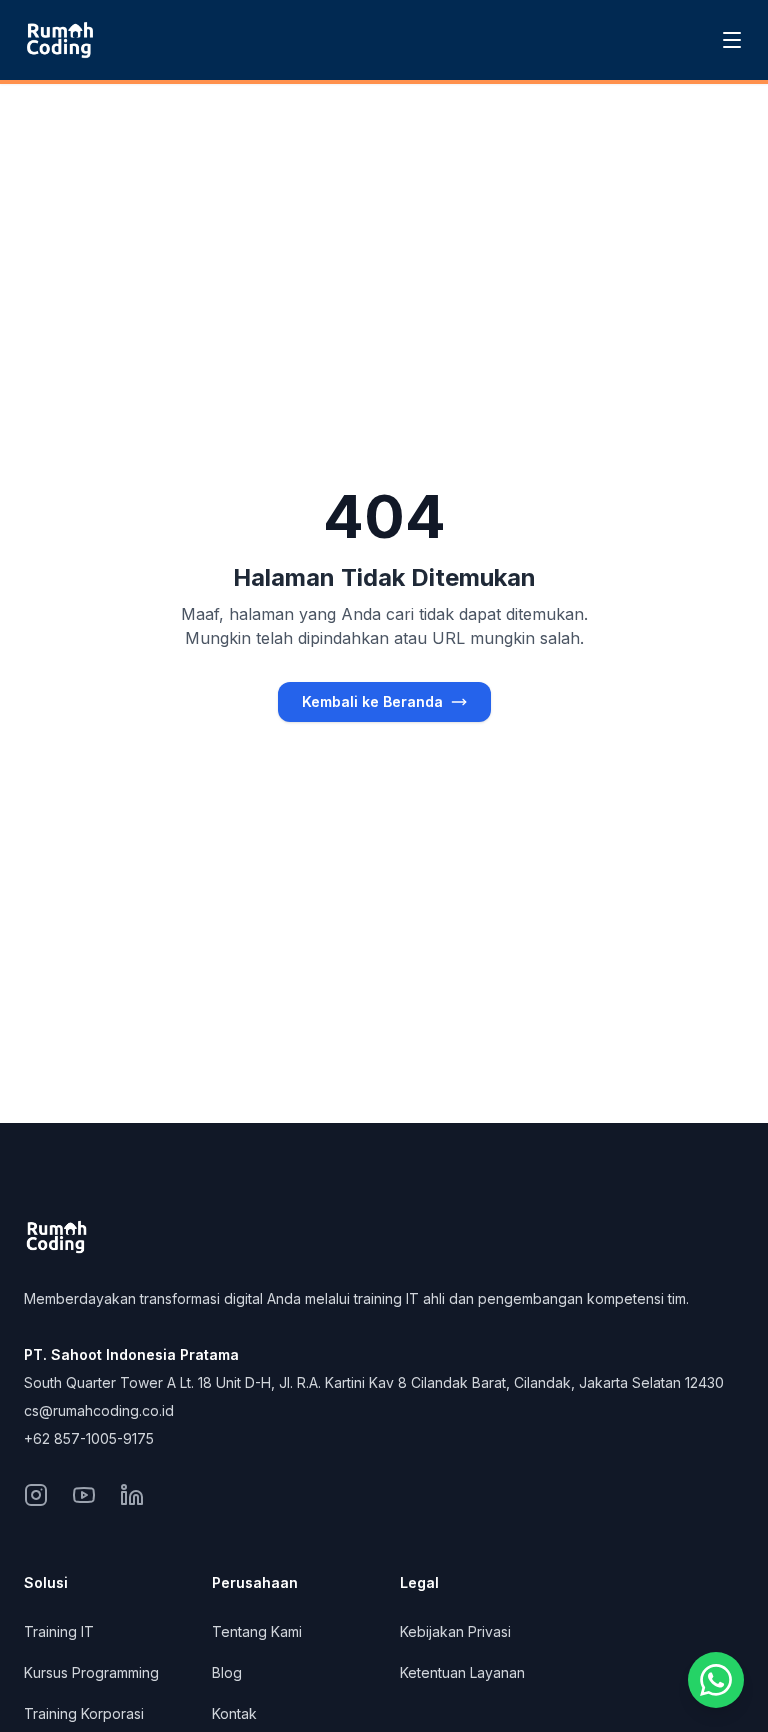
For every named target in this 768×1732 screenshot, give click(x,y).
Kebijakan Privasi (455, 1631)
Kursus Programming (91, 1672)
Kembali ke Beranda (372, 701)
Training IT (59, 1631)
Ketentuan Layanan (462, 1672)
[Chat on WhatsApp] (716, 1680)
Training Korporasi (84, 1713)
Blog (227, 1672)
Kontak (234, 1713)
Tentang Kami (257, 1631)
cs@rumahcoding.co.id (99, 1410)
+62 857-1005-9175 (89, 1438)
